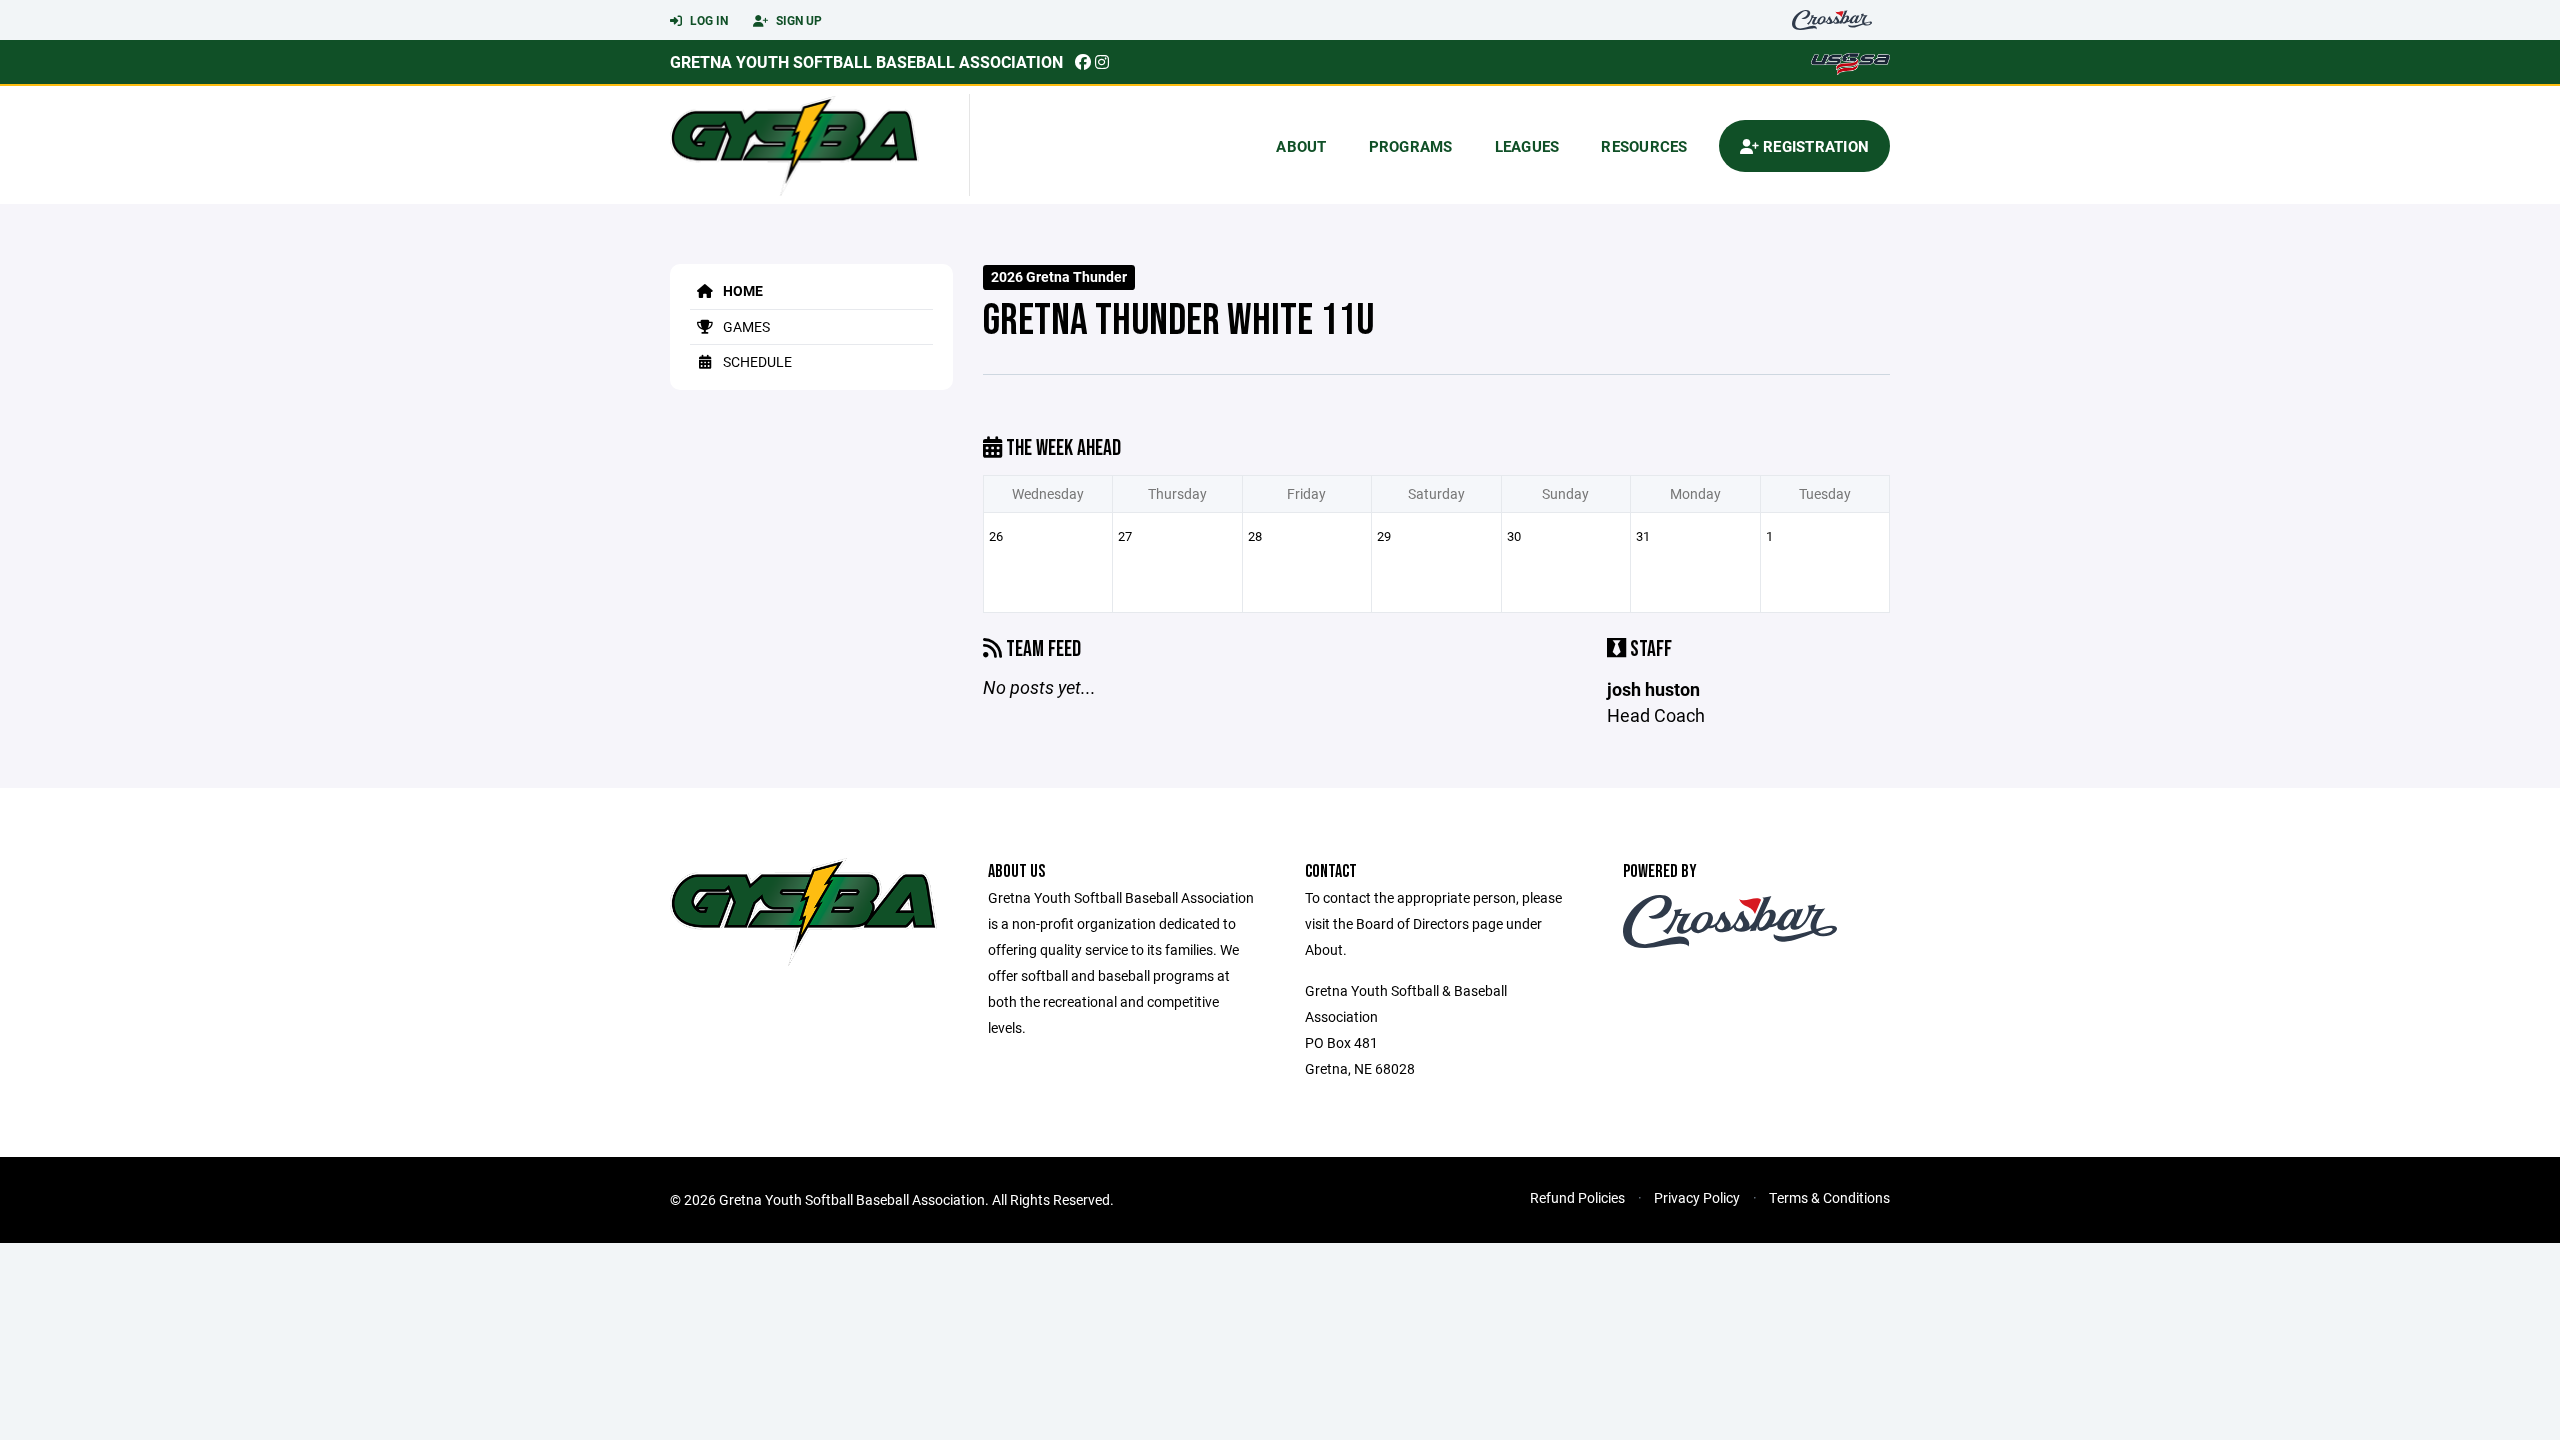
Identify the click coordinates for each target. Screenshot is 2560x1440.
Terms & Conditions (1829, 1197)
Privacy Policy (1697, 1197)
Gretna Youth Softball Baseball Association (866, 61)
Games (745, 326)
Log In (707, 20)
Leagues (1527, 146)
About (1301, 146)
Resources (1644, 146)
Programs (1411, 146)
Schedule (756, 361)
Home (741, 290)
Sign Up (797, 20)
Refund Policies (1577, 1197)
